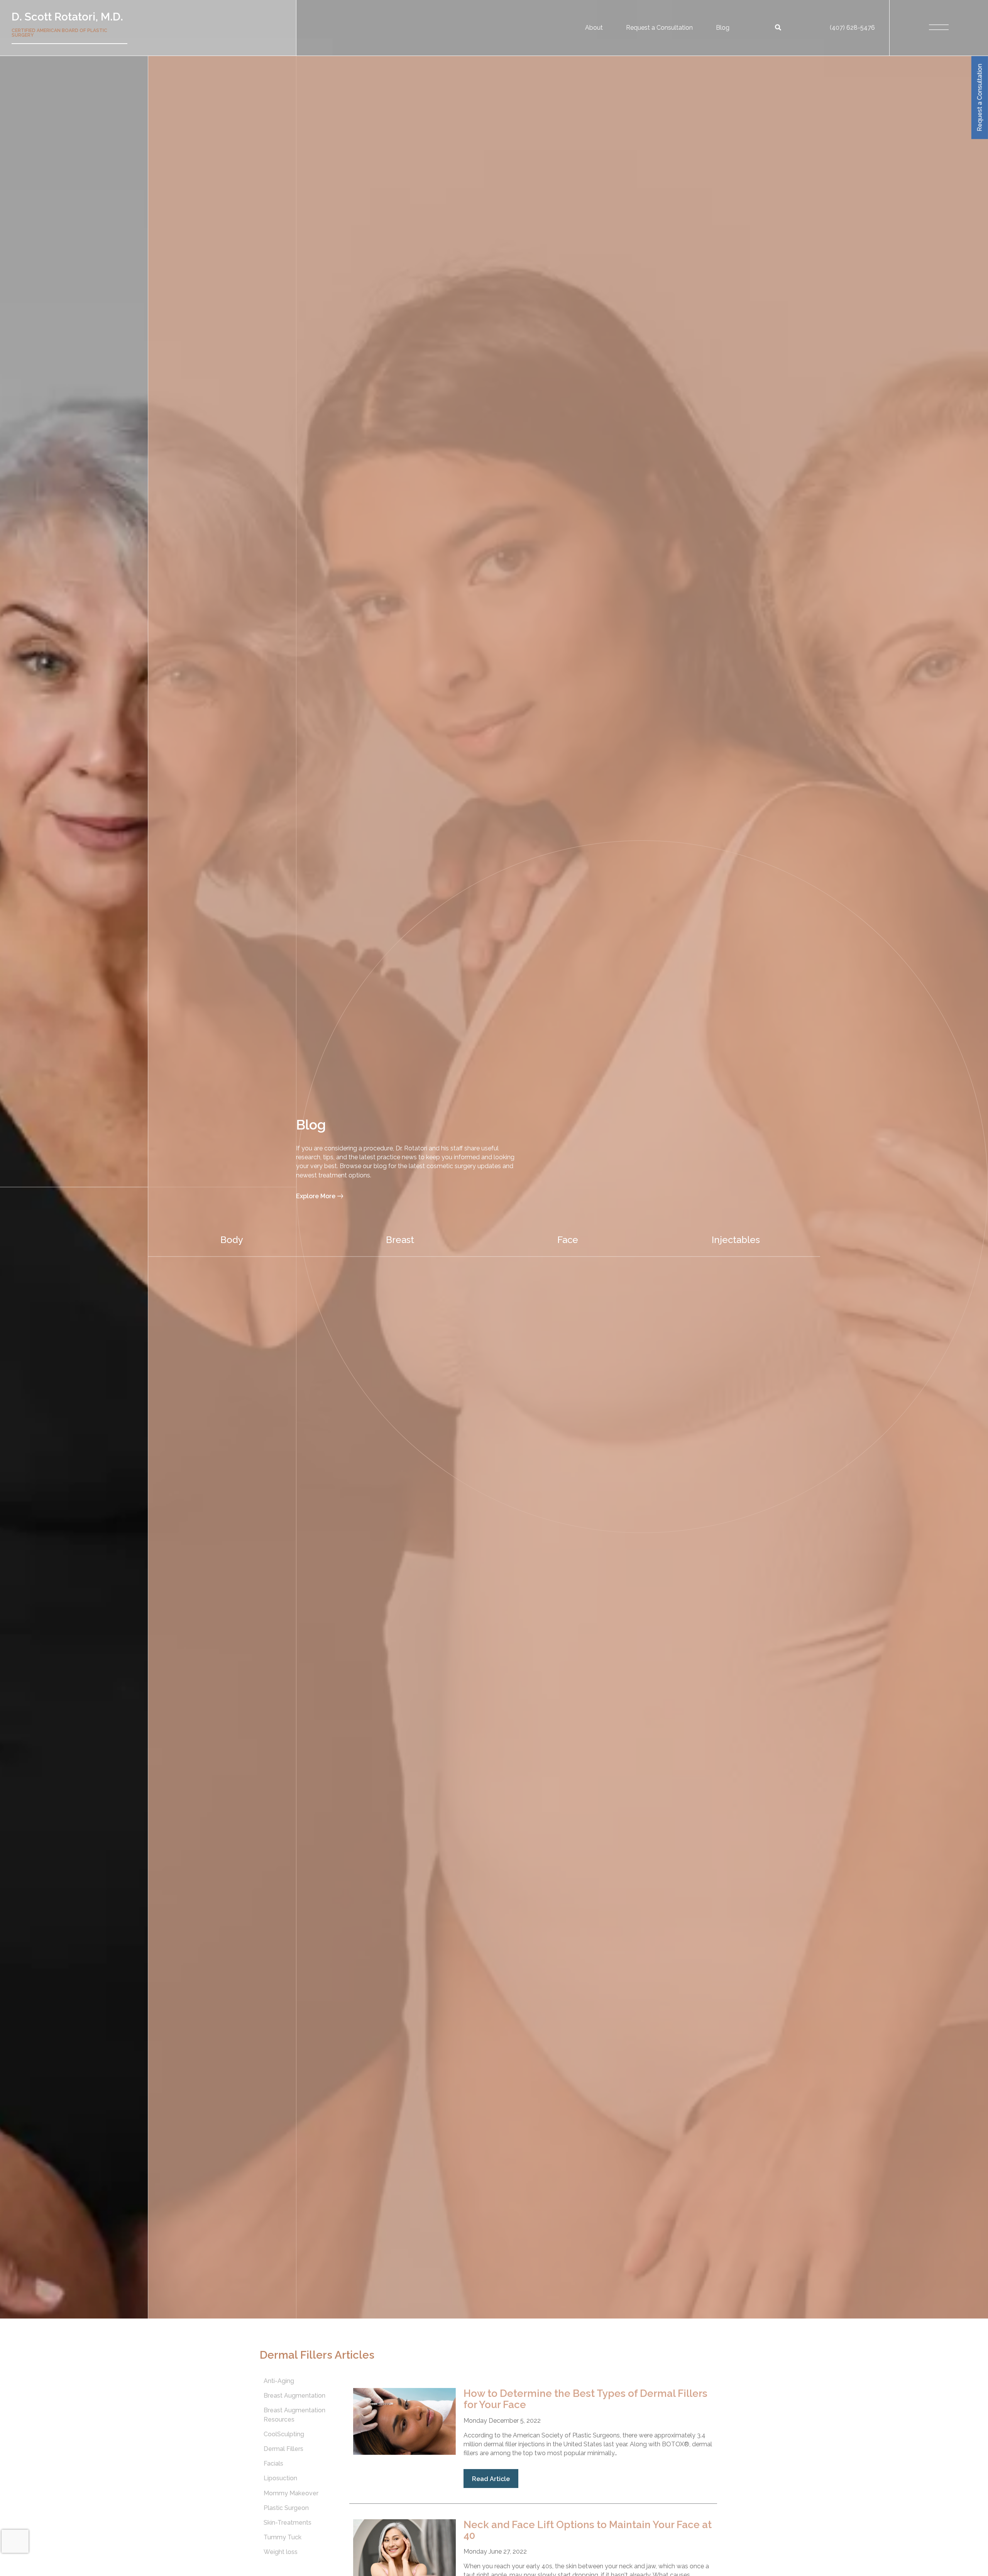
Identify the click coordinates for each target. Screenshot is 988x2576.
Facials (273, 2464)
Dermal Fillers (283, 2449)
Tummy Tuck (283, 2538)
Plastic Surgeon (286, 2508)
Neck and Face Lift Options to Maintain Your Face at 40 (588, 2530)
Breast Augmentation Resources (294, 2415)
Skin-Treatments (288, 2523)
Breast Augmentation (294, 2396)
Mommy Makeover (291, 2493)
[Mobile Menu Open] (939, 28)
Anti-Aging (279, 2381)
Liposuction (280, 2479)
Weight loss (281, 2552)
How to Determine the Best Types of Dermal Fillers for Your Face (585, 2399)
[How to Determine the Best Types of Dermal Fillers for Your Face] (404, 2453)
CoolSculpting (284, 2434)
